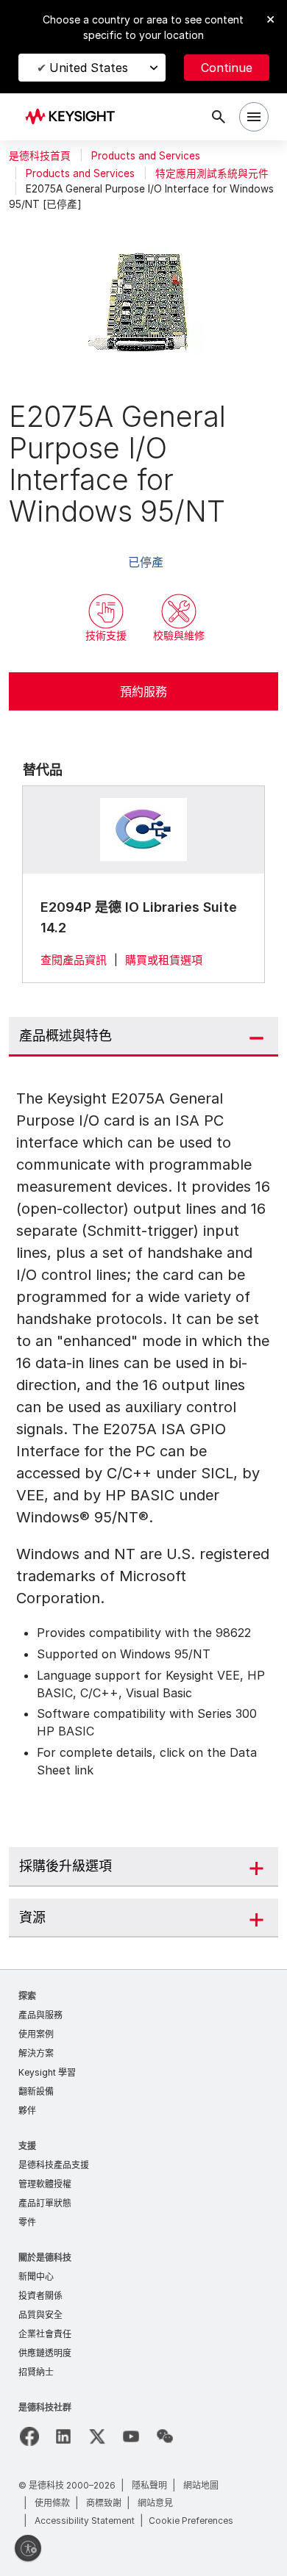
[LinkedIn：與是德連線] (63, 2436)
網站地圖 (201, 2485)
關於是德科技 (45, 2257)
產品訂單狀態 (45, 2203)
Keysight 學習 (47, 2072)
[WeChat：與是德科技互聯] (165, 2436)
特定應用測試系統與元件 (212, 173)
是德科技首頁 (40, 156)
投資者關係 (40, 2296)
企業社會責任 (45, 2334)
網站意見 (155, 2503)
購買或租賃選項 (164, 960)
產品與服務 (40, 2015)
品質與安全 (40, 2315)
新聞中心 (36, 2277)
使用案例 (36, 2034)
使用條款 (52, 2503)
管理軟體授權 (45, 2184)
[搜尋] (219, 117)
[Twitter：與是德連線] (97, 2436)
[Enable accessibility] (28, 2548)
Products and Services (146, 156)
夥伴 (27, 2111)
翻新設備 (36, 2091)
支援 (27, 2146)
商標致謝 (104, 2503)
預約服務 (143, 691)
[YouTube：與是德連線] (131, 2436)
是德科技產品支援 (54, 2165)
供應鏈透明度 (45, 2353)
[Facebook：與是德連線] (29, 2436)
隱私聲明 (149, 2485)
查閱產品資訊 (74, 960)
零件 (27, 2222)
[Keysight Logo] (75, 117)
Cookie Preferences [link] (191, 2521)
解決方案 (36, 2053)
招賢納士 (36, 2372)
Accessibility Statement (85, 2521)
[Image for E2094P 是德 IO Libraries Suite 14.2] (144, 830)
